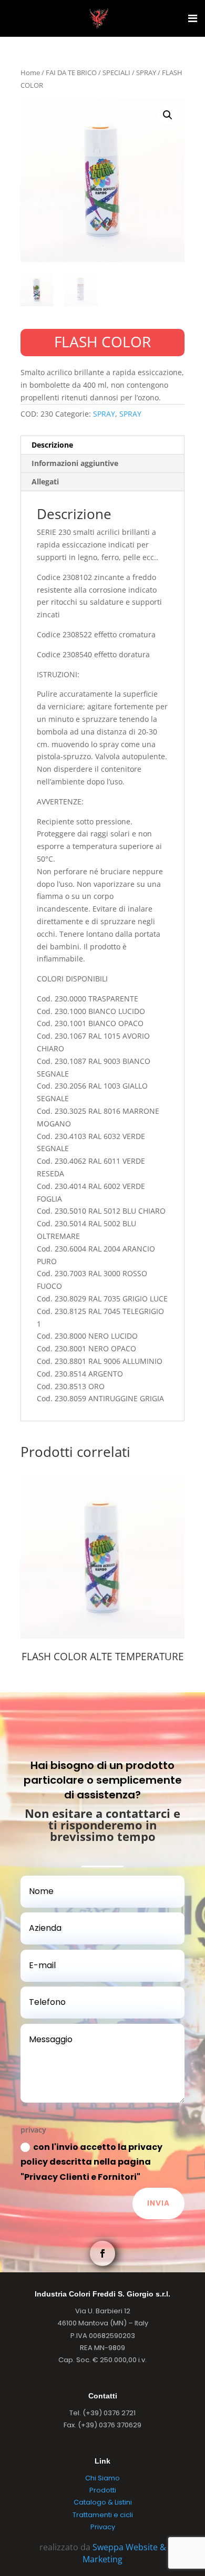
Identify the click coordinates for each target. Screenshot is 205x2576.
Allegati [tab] (45, 482)
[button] (168, 115)
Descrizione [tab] (52, 445)
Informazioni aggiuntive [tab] (75, 463)
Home (30, 73)
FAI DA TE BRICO (71, 73)
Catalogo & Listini (103, 2502)
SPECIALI (116, 73)
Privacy (103, 2527)
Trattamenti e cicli (103, 2515)
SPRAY (146, 73)
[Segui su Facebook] (102, 2253)
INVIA (158, 2203)
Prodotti (103, 2490)
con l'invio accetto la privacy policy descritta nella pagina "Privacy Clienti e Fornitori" (91, 2162)
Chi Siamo (102, 2478)
